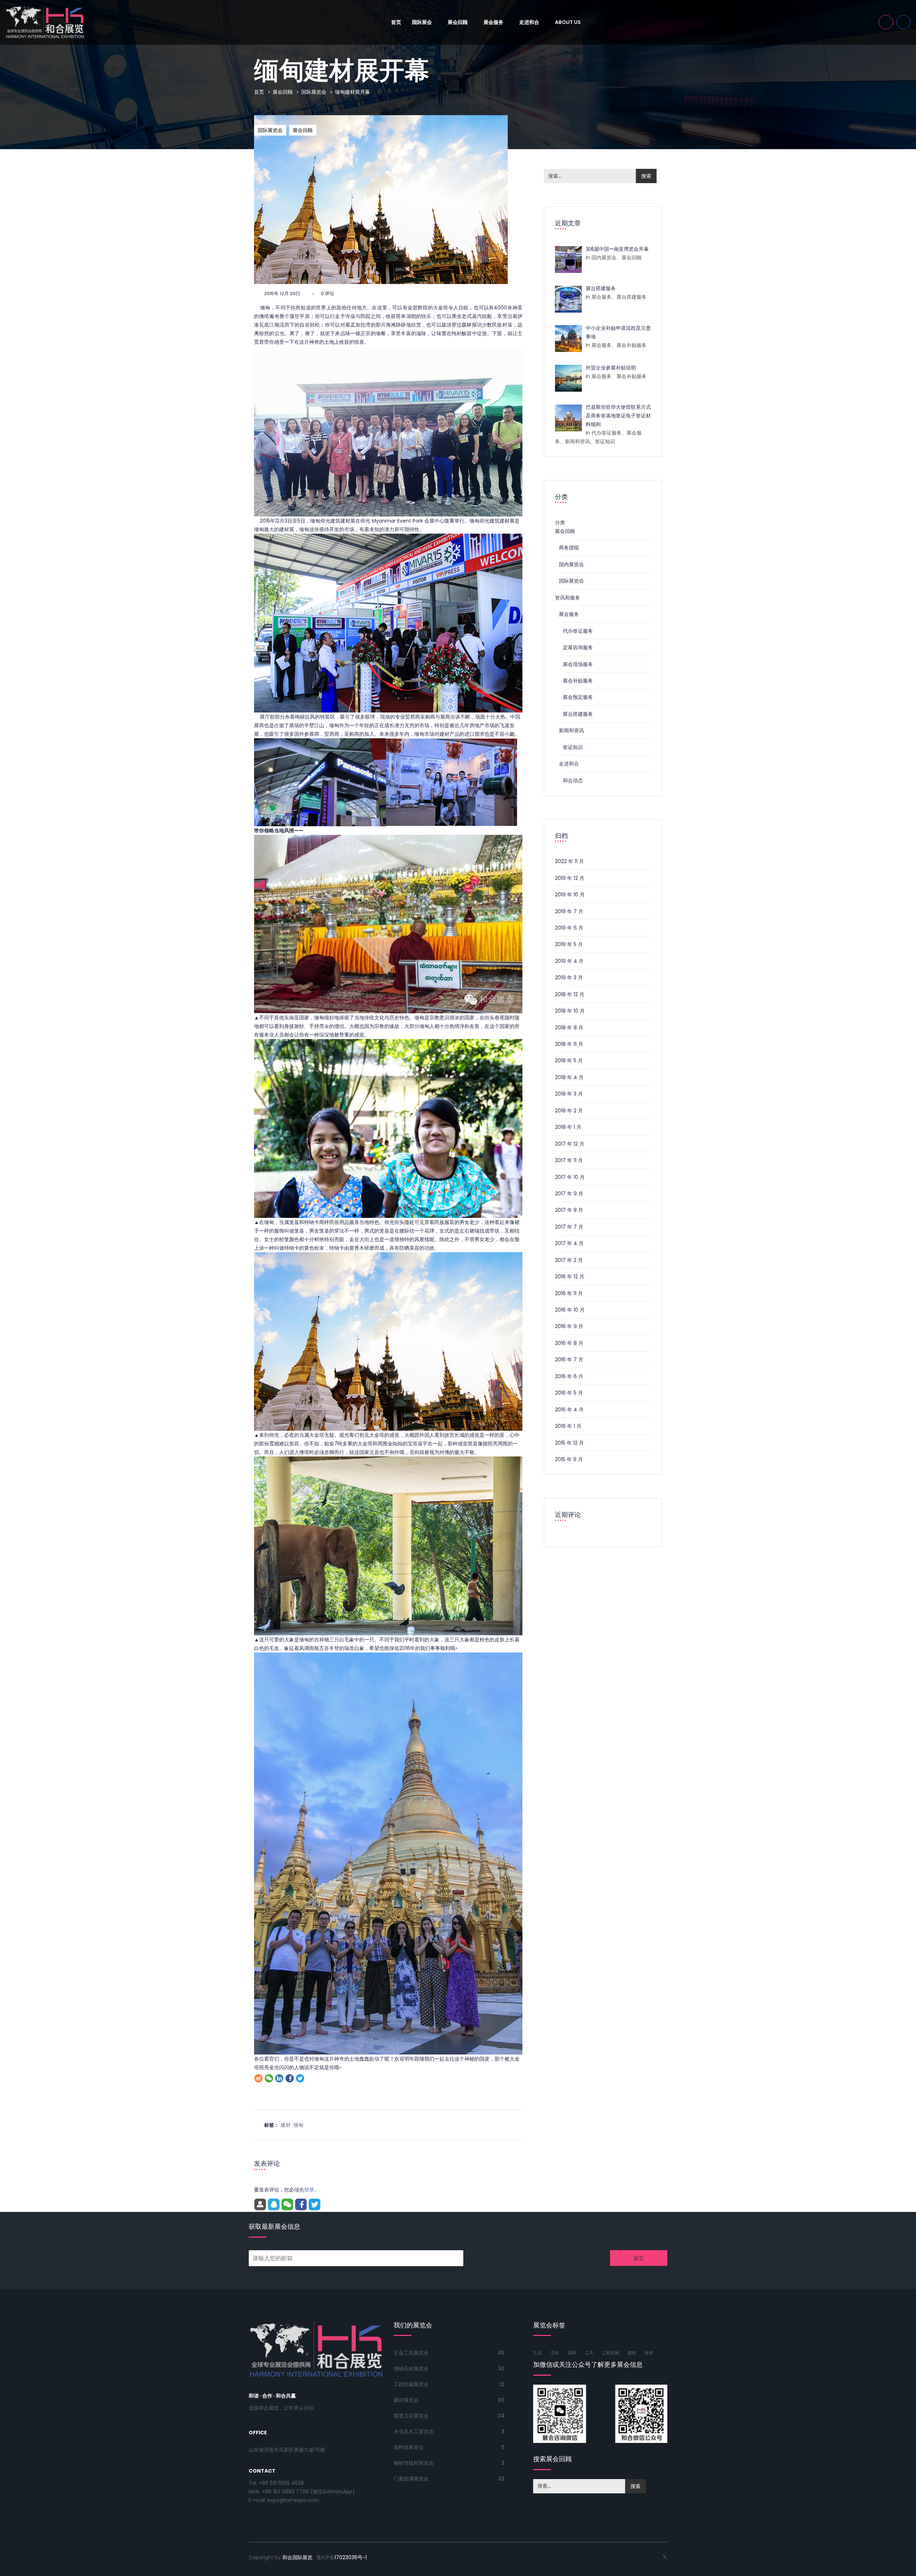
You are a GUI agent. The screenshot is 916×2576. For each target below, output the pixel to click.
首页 (396, 22)
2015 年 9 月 (569, 1459)
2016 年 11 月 (569, 1293)
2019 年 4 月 (569, 961)
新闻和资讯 (571, 730)
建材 (286, 2125)
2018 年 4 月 (569, 1077)
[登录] (260, 2204)
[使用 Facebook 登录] (301, 2204)
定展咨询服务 (578, 647)
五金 (537, 2353)
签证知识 (573, 747)
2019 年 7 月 (569, 911)
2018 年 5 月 (569, 1061)
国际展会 (422, 22)
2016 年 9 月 (569, 1326)
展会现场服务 (578, 664)
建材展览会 (406, 2400)
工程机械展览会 (411, 2384)
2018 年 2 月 (569, 1111)
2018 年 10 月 (570, 1011)
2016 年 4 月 (569, 1410)
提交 (639, 2258)
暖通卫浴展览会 (411, 2416)
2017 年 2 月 (569, 1260)
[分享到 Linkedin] (279, 2078)
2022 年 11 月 (569, 861)
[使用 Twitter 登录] (315, 2204)
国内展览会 (571, 564)
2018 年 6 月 (569, 1044)
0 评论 (328, 293)
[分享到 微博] (259, 2078)
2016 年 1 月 (568, 1426)
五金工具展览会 (411, 2353)
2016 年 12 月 (570, 1277)
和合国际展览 (297, 2557)
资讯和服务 (567, 598)
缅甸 (298, 2125)
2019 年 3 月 (569, 978)
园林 (572, 2353)
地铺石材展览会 (411, 2369)
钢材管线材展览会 (414, 2463)
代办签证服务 (578, 631)
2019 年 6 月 (569, 928)
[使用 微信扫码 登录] (287, 2204)
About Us (568, 22)
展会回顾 (458, 22)
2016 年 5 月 (569, 1393)
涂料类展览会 (409, 2447)
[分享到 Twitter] (300, 2078)
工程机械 (610, 2353)
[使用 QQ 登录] (274, 2204)
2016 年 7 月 (569, 1360)
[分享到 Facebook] (290, 2078)
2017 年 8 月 (569, 1210)
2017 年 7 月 (569, 1227)
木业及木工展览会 (414, 2431)
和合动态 (573, 780)
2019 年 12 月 (570, 878)
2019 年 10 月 (570, 895)
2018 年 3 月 (569, 1094)
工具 (589, 2353)
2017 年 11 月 (569, 1160)
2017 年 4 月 (569, 1243)
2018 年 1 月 (568, 1127)
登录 (309, 2190)
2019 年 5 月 (569, 944)
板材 (649, 2353)
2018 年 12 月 (570, 994)
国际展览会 (314, 92)
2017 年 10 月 (570, 1177)
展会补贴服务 (578, 681)
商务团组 (569, 548)
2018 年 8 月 (569, 1028)
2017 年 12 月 (570, 1144)
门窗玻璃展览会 (411, 2479)
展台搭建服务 (578, 714)
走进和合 (530, 22)
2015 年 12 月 (569, 1443)
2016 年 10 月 (570, 1310)
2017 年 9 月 (569, 1194)
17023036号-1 (351, 2557)
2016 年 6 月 (569, 1376)
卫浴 (555, 2353)
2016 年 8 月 (569, 1343)
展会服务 (494, 22)
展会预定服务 (578, 697)
